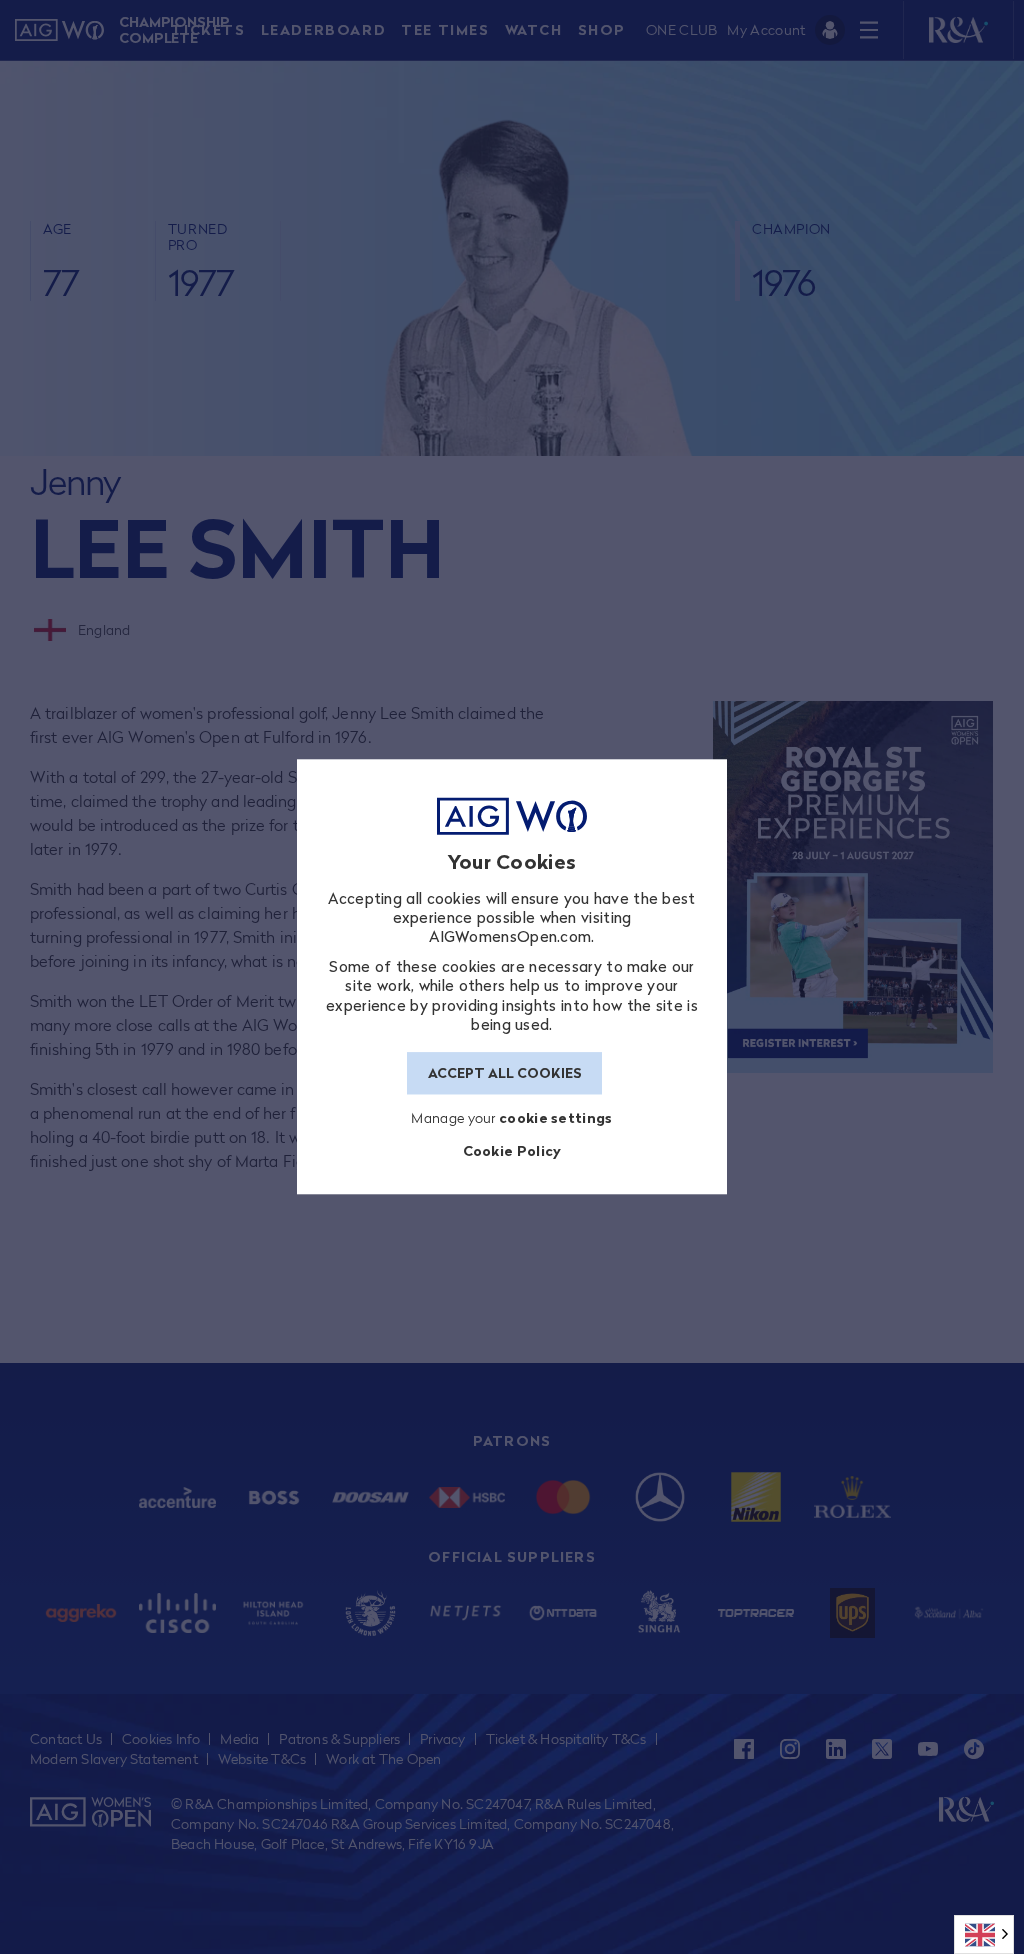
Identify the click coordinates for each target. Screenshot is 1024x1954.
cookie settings (556, 1118)
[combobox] (984, 1934)
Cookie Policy (512, 1150)
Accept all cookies (505, 1073)
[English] (984, 1934)
